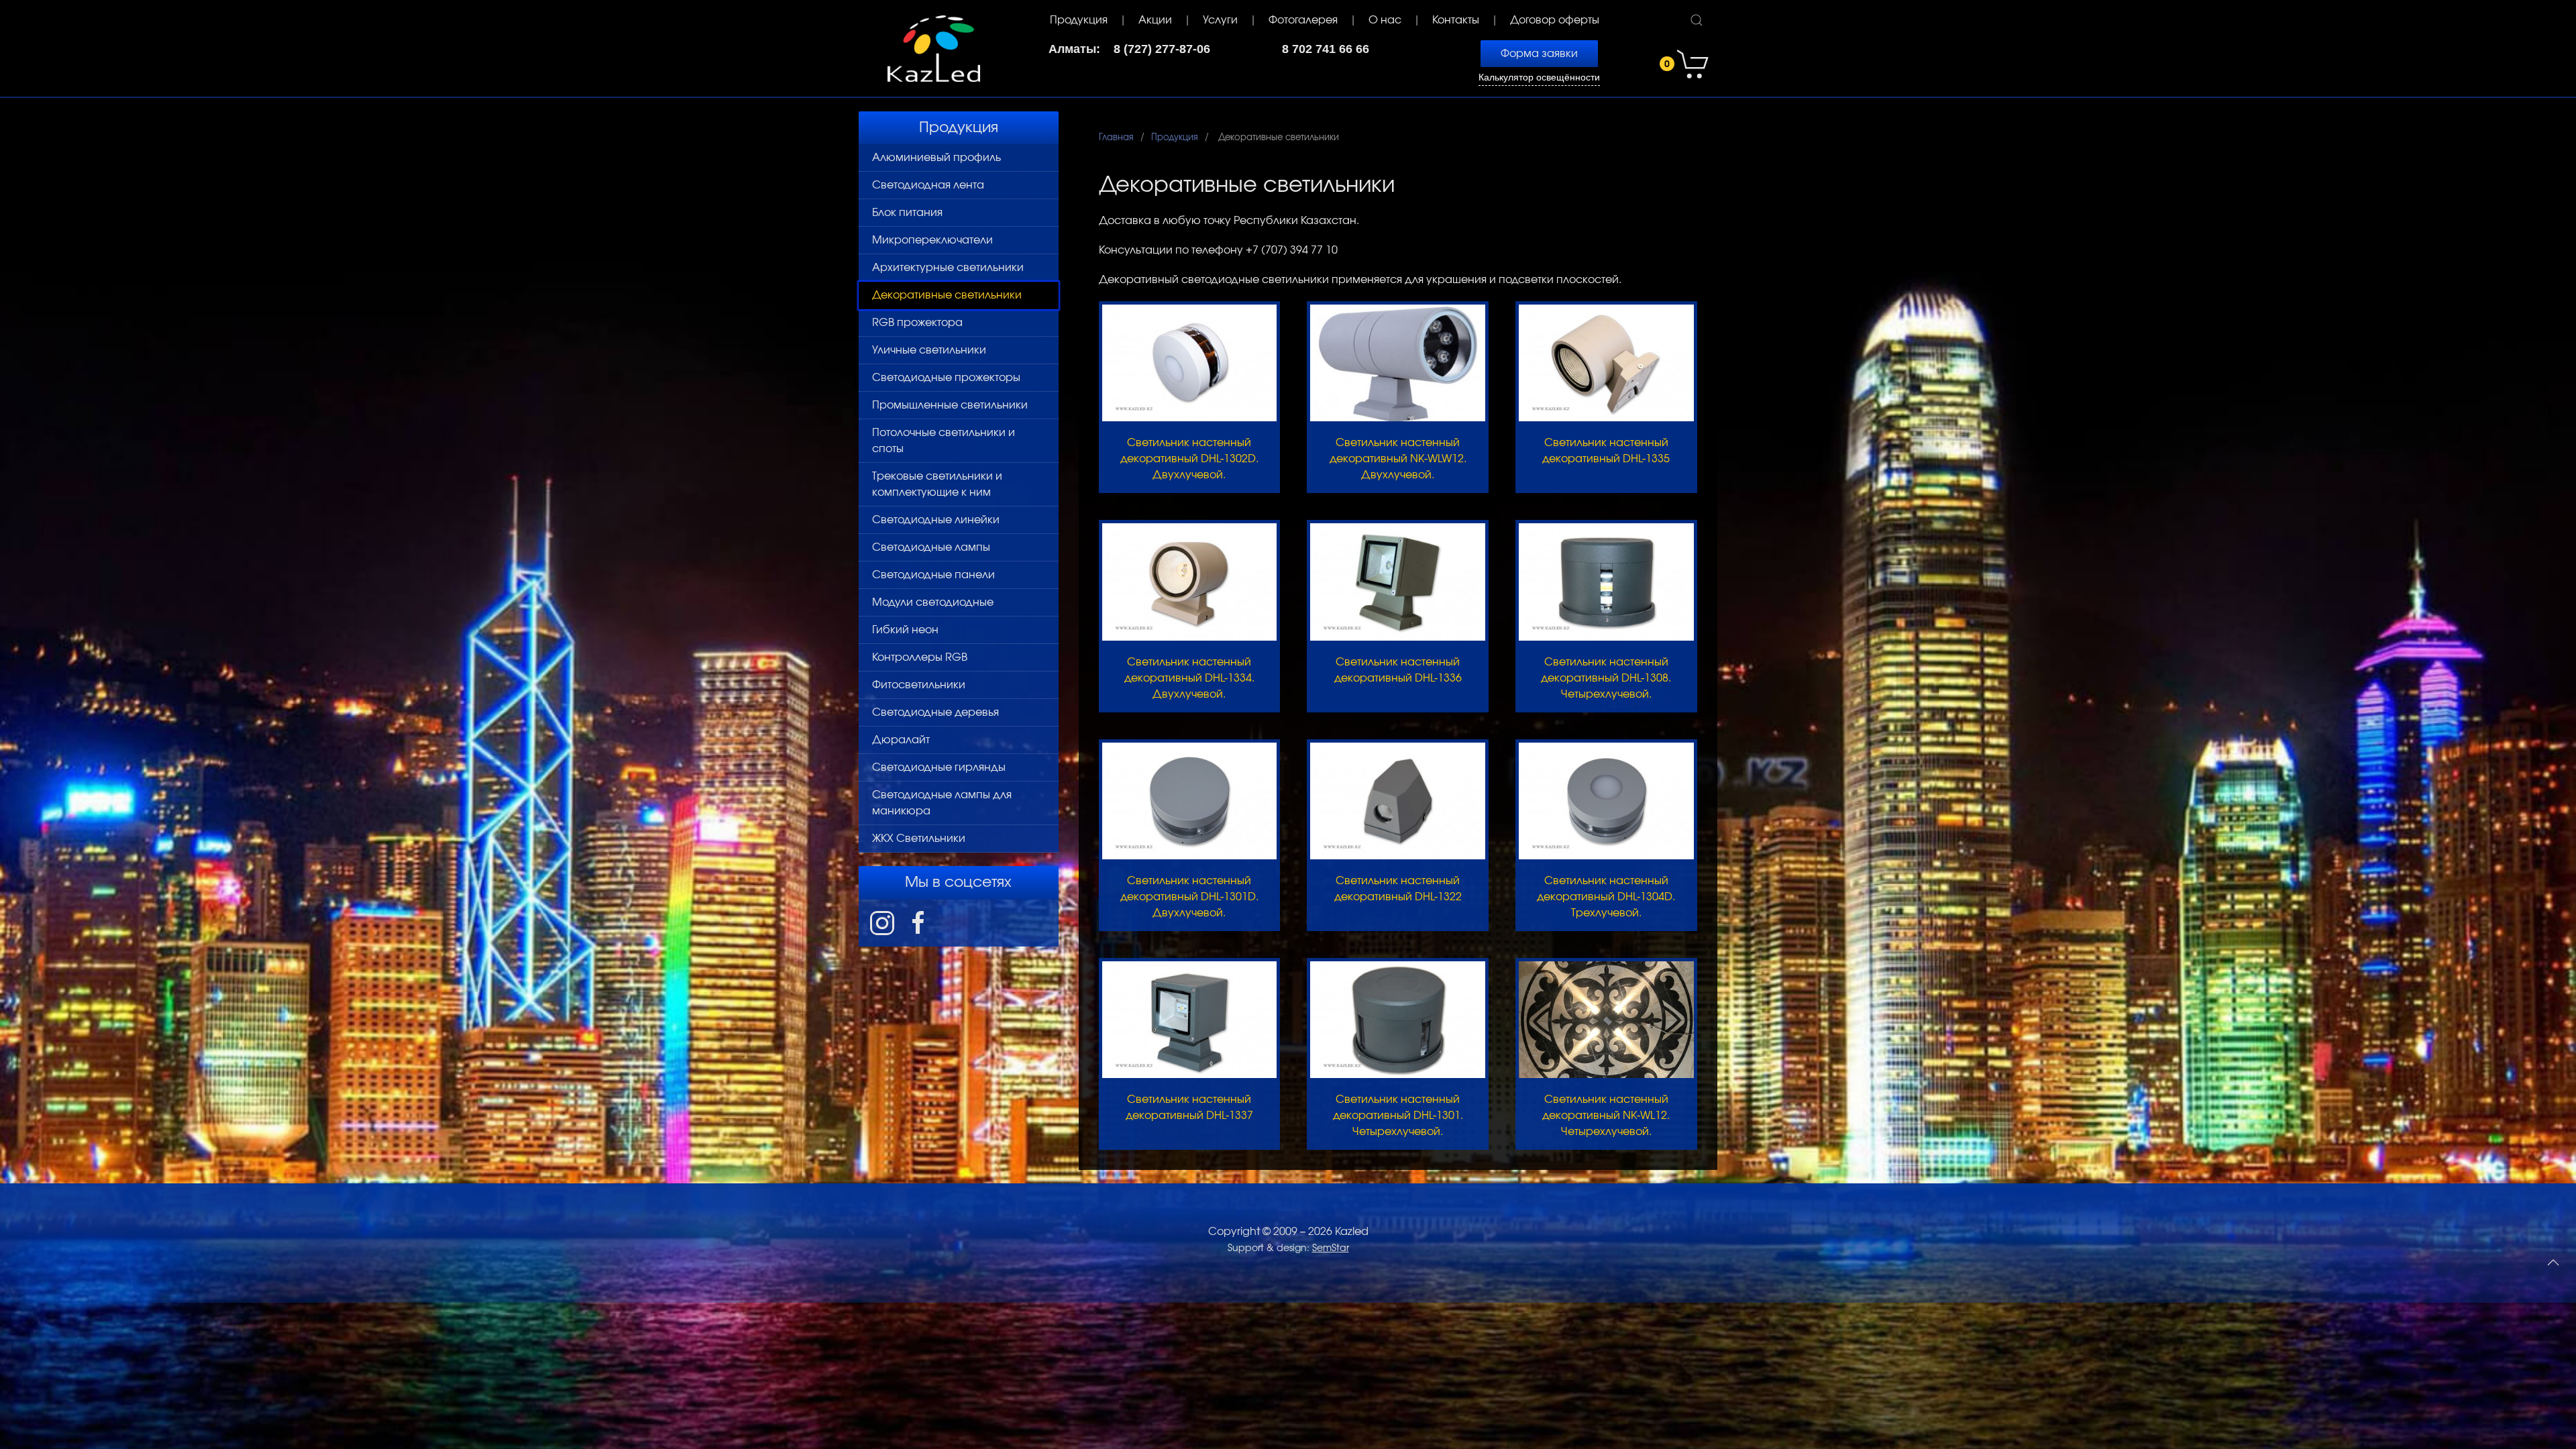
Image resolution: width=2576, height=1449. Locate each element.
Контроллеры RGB (920, 657)
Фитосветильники (919, 685)
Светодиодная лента (928, 185)
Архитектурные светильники (948, 268)
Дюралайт (901, 740)
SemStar (1331, 1248)
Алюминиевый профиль (936, 158)
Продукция (1079, 20)
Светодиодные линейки (936, 520)
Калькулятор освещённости (1539, 77)
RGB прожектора (917, 323)
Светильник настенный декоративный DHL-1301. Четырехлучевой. (1398, 1116)
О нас (1385, 20)
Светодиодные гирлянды (939, 767)
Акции (1155, 20)
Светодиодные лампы (931, 547)
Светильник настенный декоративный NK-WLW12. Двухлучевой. (1398, 459)
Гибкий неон (905, 630)
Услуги (1220, 20)
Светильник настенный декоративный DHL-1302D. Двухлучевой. (1189, 459)
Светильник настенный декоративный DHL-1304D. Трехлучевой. (1606, 897)
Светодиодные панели (933, 575)
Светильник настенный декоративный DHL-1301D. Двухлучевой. (1189, 897)
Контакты (1456, 20)
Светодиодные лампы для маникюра (942, 803)
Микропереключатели (932, 240)
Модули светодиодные (933, 602)
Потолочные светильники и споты (944, 441)
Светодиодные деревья (935, 712)
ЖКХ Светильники (919, 839)
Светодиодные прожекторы (946, 378)
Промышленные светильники (950, 405)
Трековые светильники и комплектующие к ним (937, 484)
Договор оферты (1555, 20)
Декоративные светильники (947, 295)
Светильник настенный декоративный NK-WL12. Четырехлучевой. (1606, 1116)
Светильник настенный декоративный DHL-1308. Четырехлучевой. (1606, 678)
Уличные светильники (929, 350)
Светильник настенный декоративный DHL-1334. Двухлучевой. (1189, 678)
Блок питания (907, 213)
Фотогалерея (1303, 20)
